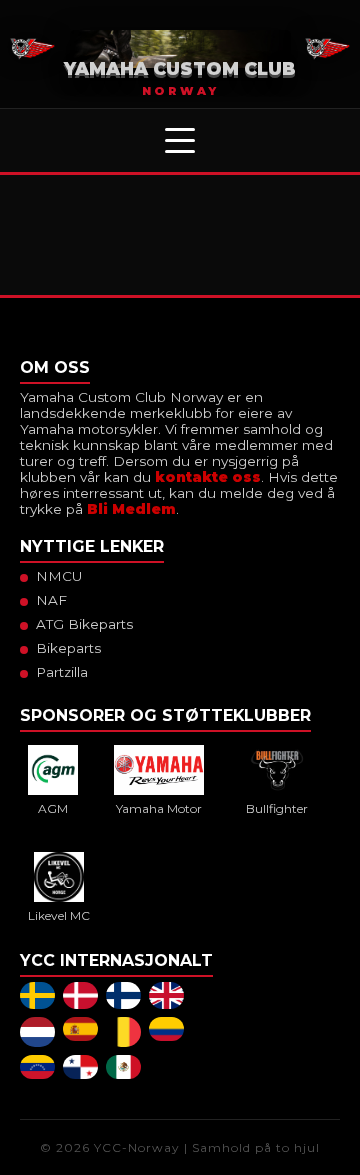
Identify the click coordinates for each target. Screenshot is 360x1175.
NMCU (59, 576)
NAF (51, 600)
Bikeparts (68, 648)
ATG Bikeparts (84, 624)
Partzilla (62, 672)
